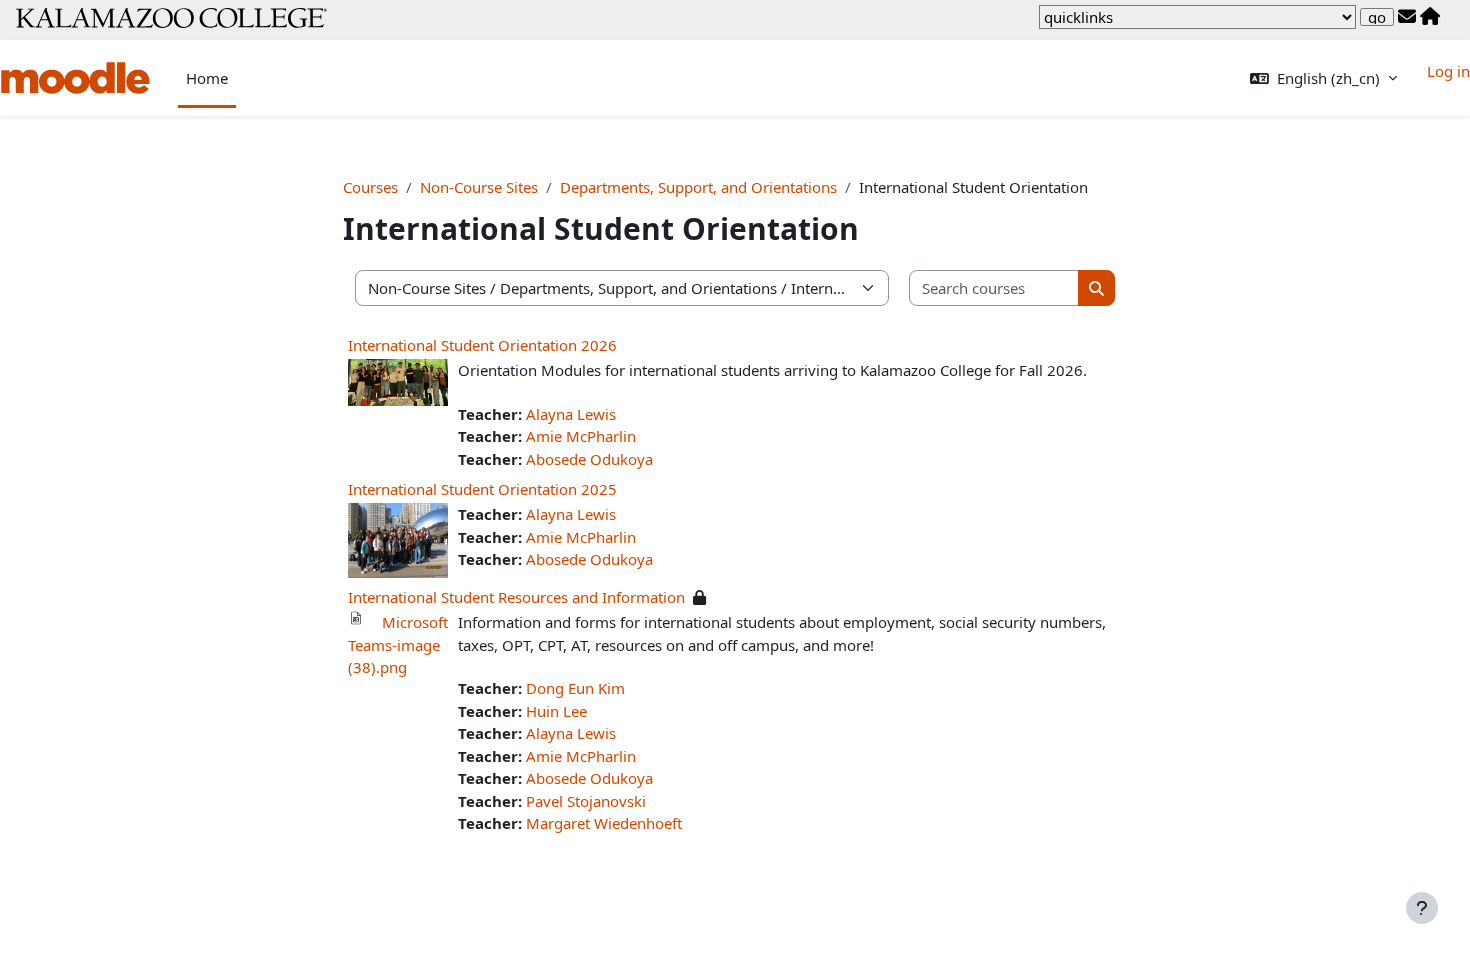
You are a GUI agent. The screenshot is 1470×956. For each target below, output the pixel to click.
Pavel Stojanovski (586, 801)
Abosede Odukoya (589, 459)
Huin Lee (556, 711)
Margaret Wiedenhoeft (604, 823)
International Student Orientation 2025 (482, 489)
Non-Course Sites (479, 187)
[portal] (1430, 17)
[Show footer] (1422, 908)
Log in (1448, 71)
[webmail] (1407, 17)
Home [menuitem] (207, 78)
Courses (370, 187)
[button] (1323, 78)
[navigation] (1197, 17)
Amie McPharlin (581, 436)
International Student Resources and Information (516, 597)
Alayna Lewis (571, 414)
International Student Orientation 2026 (482, 345)
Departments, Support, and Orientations (698, 187)
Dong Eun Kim (575, 688)
